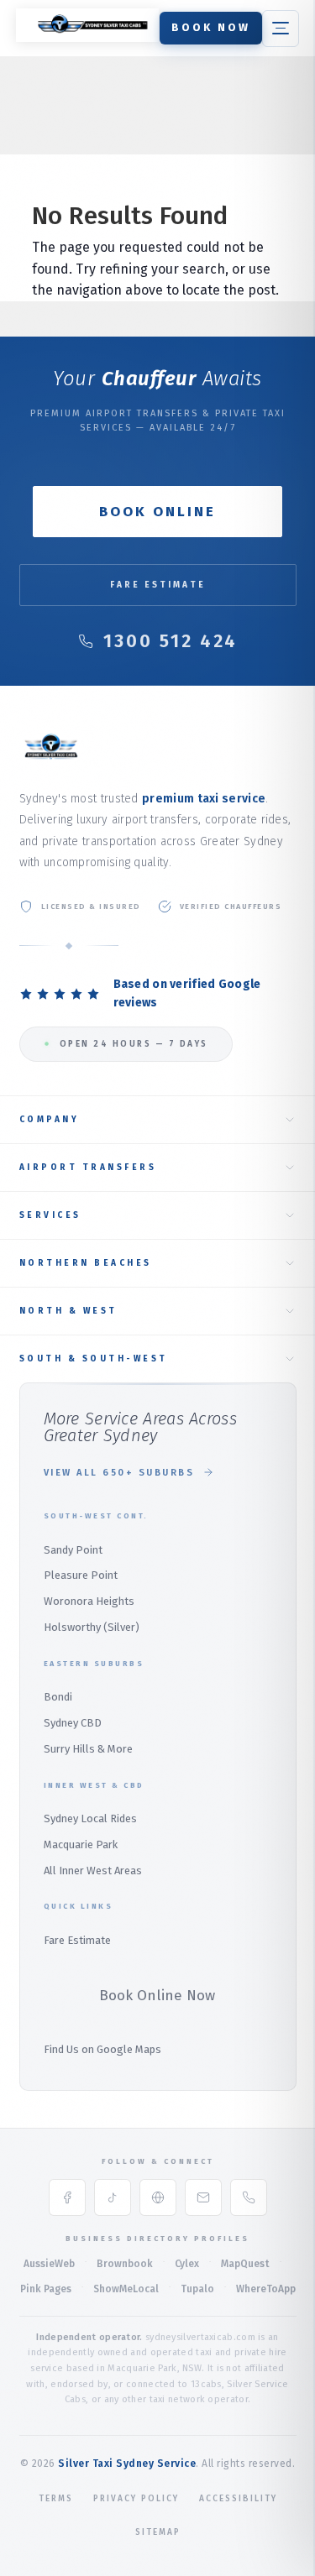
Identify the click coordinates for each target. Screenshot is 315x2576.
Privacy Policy (136, 2499)
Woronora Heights (89, 1601)
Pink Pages (46, 2289)
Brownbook (125, 2264)
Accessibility (238, 2499)
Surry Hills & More (88, 1749)
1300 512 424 (171, 641)
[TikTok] (113, 2197)
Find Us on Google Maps (102, 2049)
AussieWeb (49, 2264)
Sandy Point (73, 1550)
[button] (281, 29)
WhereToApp (266, 2289)
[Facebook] (67, 2197)
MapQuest (245, 2264)
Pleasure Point (81, 1575)
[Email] (203, 2197)
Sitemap (158, 2532)
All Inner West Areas (93, 1871)
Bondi (58, 1697)
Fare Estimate (158, 585)
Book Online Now (157, 1996)
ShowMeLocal (126, 2289)
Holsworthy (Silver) (92, 1627)
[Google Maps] (158, 2197)
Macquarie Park (81, 1844)
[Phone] (249, 2197)
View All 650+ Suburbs (119, 1473)
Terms (56, 2499)
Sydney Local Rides (90, 1818)
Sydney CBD (73, 1723)
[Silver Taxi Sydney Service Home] (87, 37)
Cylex (187, 2264)
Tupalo (197, 2289)
